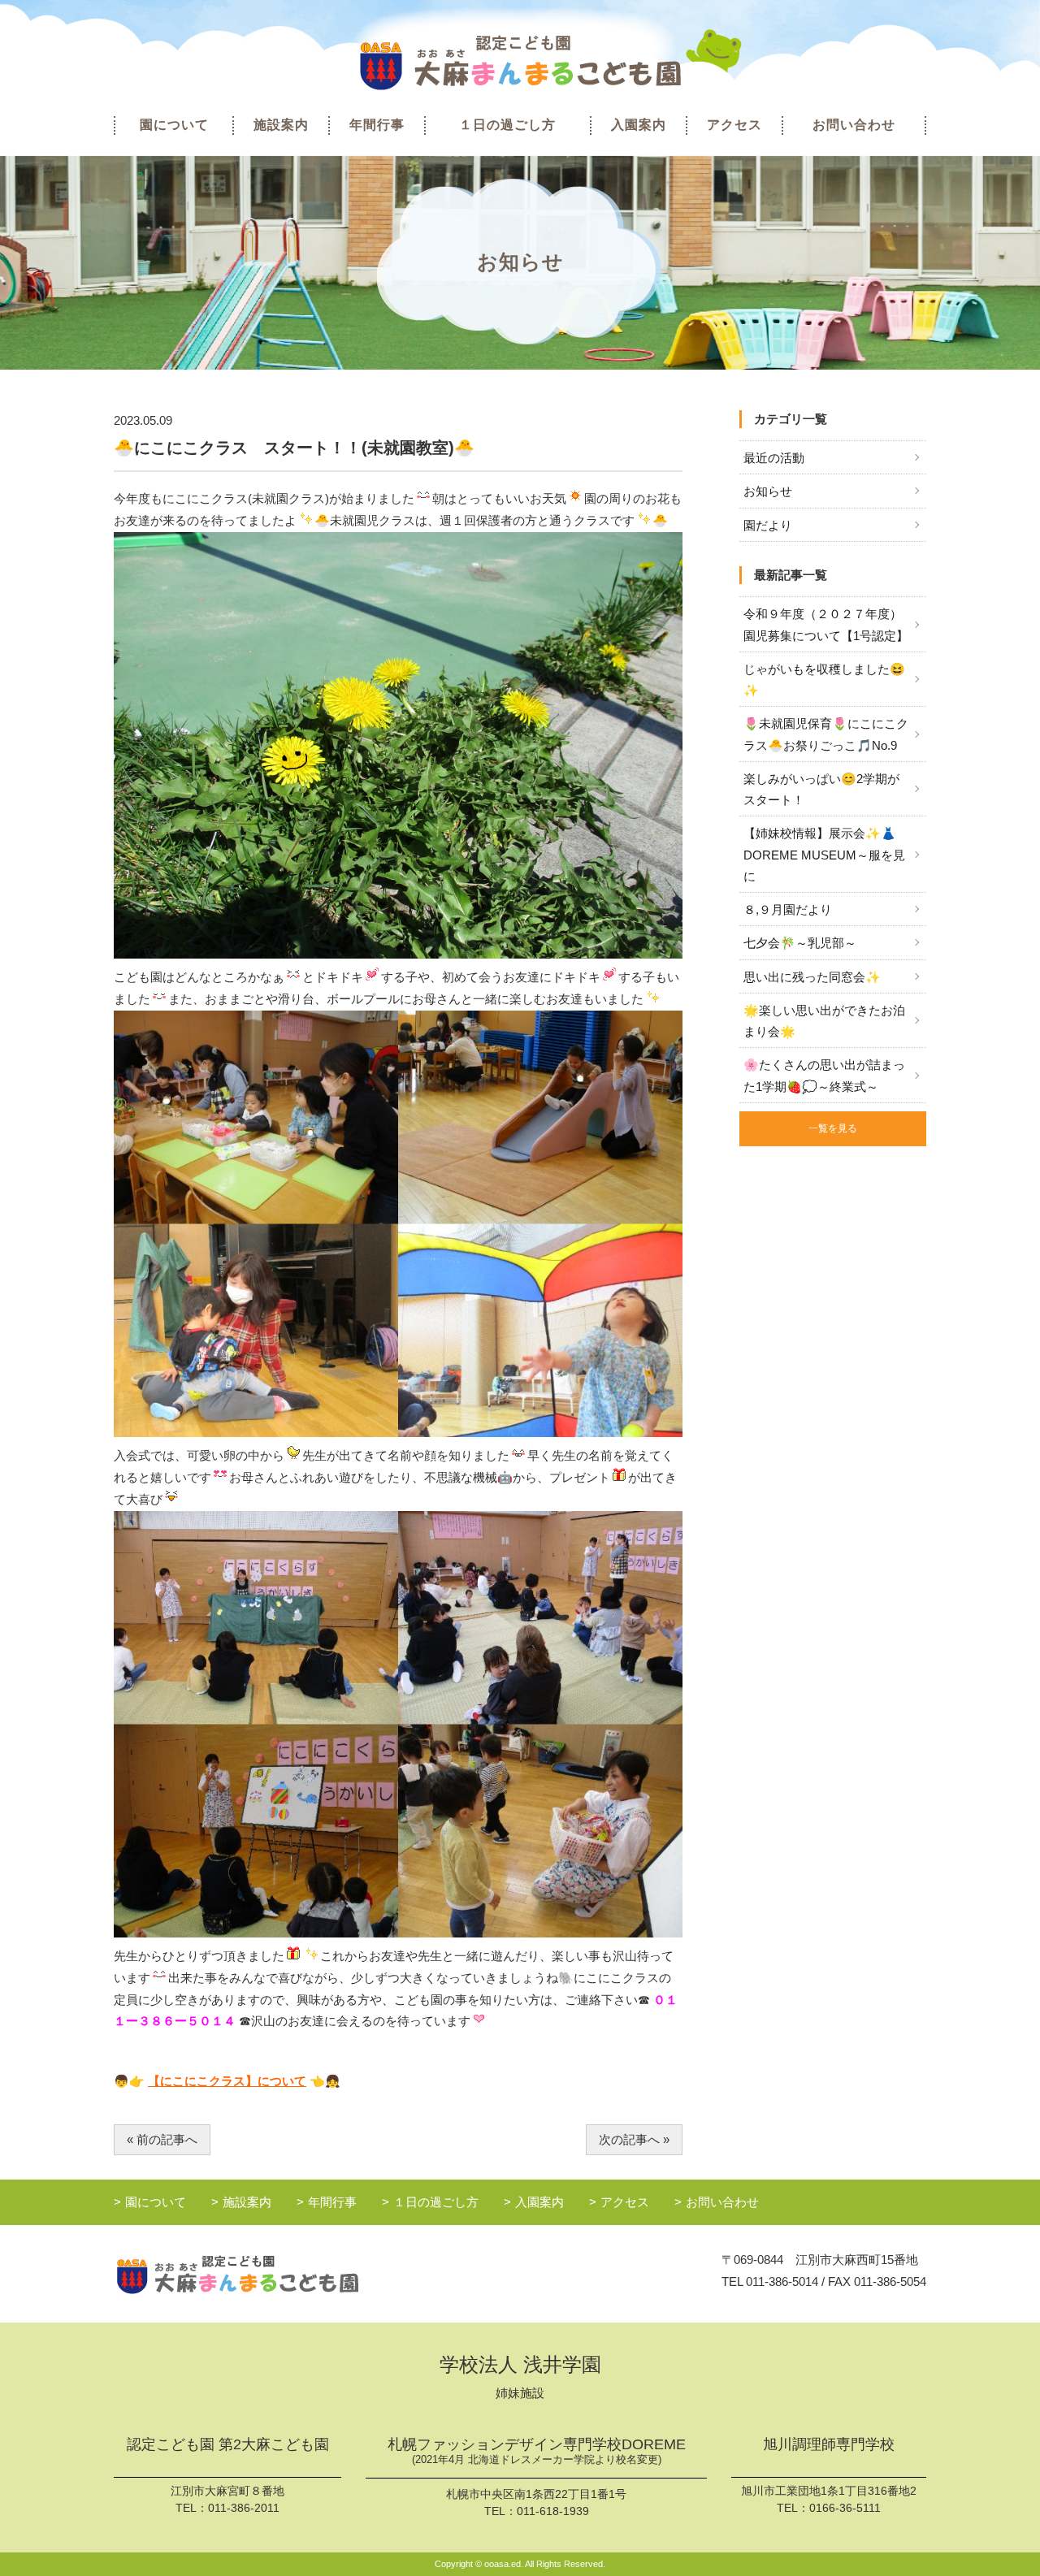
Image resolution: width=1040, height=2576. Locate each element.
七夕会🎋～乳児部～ (800, 943)
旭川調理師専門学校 (829, 2445)
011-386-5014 (782, 2282)
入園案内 (639, 125)
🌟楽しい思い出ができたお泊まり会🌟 (824, 1021)
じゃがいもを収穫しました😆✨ (824, 680)
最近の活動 (774, 458)
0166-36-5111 (845, 2508)
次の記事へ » (634, 2139)
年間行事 (377, 125)
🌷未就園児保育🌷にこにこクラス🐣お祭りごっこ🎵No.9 (826, 734)
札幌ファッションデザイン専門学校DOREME (537, 2451)
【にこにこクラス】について (227, 2081)
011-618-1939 (553, 2511)
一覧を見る (833, 1128)
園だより (768, 525)
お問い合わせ (854, 125)
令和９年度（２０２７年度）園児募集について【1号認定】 (826, 624)
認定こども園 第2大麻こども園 (228, 2445)
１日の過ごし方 (507, 125)
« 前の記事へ (162, 2139)
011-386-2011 (244, 2508)
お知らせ (768, 491)
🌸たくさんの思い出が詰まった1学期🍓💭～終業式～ (824, 1075)
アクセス (734, 125)
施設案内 (281, 125)
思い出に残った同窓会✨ (812, 977)
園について (174, 125)
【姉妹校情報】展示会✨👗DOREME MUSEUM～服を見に (824, 855)
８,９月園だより (788, 909)
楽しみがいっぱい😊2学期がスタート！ (821, 789)
